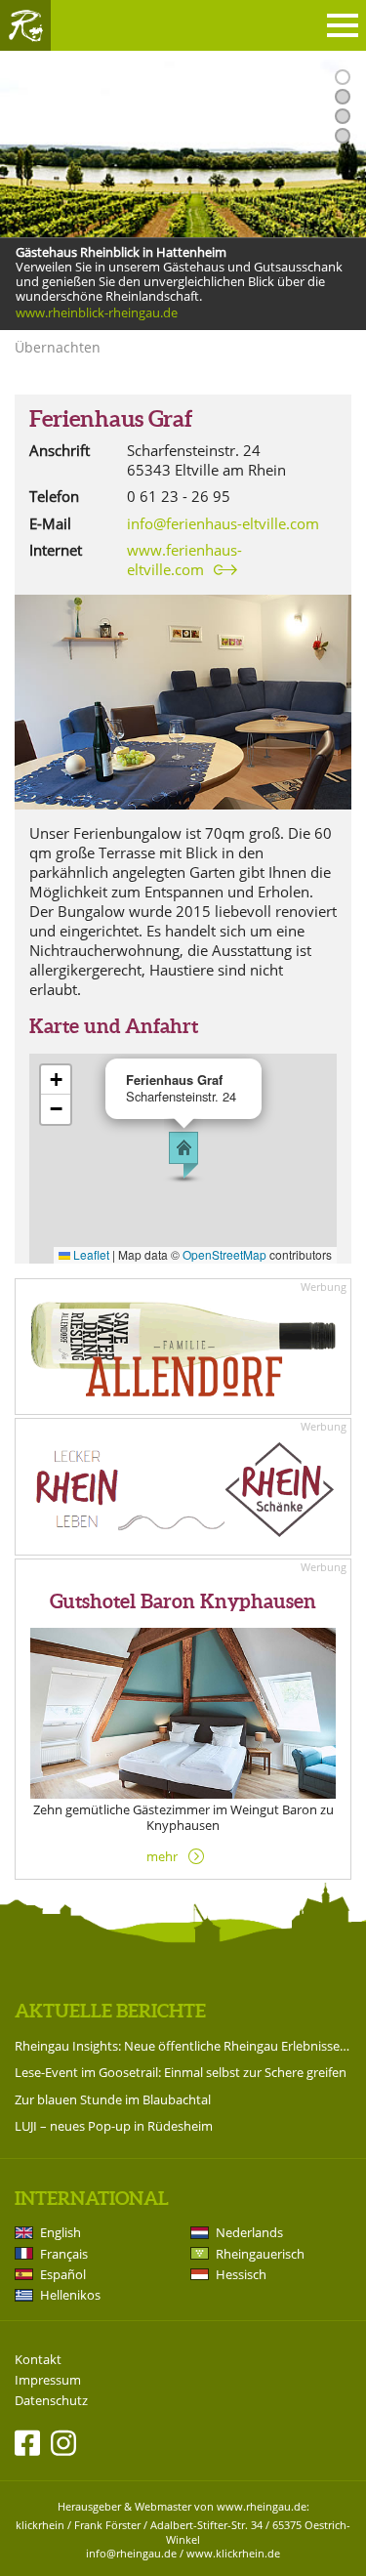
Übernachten (58, 347)
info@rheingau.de (131, 2553)
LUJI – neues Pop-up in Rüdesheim (114, 2126)
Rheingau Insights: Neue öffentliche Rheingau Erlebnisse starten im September (183, 2046)
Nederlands (249, 2232)
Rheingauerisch (260, 2254)
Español (63, 2274)
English (61, 2232)
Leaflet (90, 1254)
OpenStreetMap (224, 1254)
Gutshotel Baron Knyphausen (183, 1601)
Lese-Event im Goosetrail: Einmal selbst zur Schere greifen (181, 2072)
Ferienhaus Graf (111, 419)
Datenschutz (51, 2401)
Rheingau (25, 25)
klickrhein (40, 2525)
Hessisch (241, 2274)
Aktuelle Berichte (110, 2011)
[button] (183, 1155)
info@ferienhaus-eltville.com (223, 523)
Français (64, 2254)
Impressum (48, 2380)
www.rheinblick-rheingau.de (97, 313)
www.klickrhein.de (233, 2553)
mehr (162, 1856)
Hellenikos (70, 2295)
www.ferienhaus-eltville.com (184, 560)
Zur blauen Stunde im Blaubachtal (113, 2099)
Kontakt (38, 2360)
